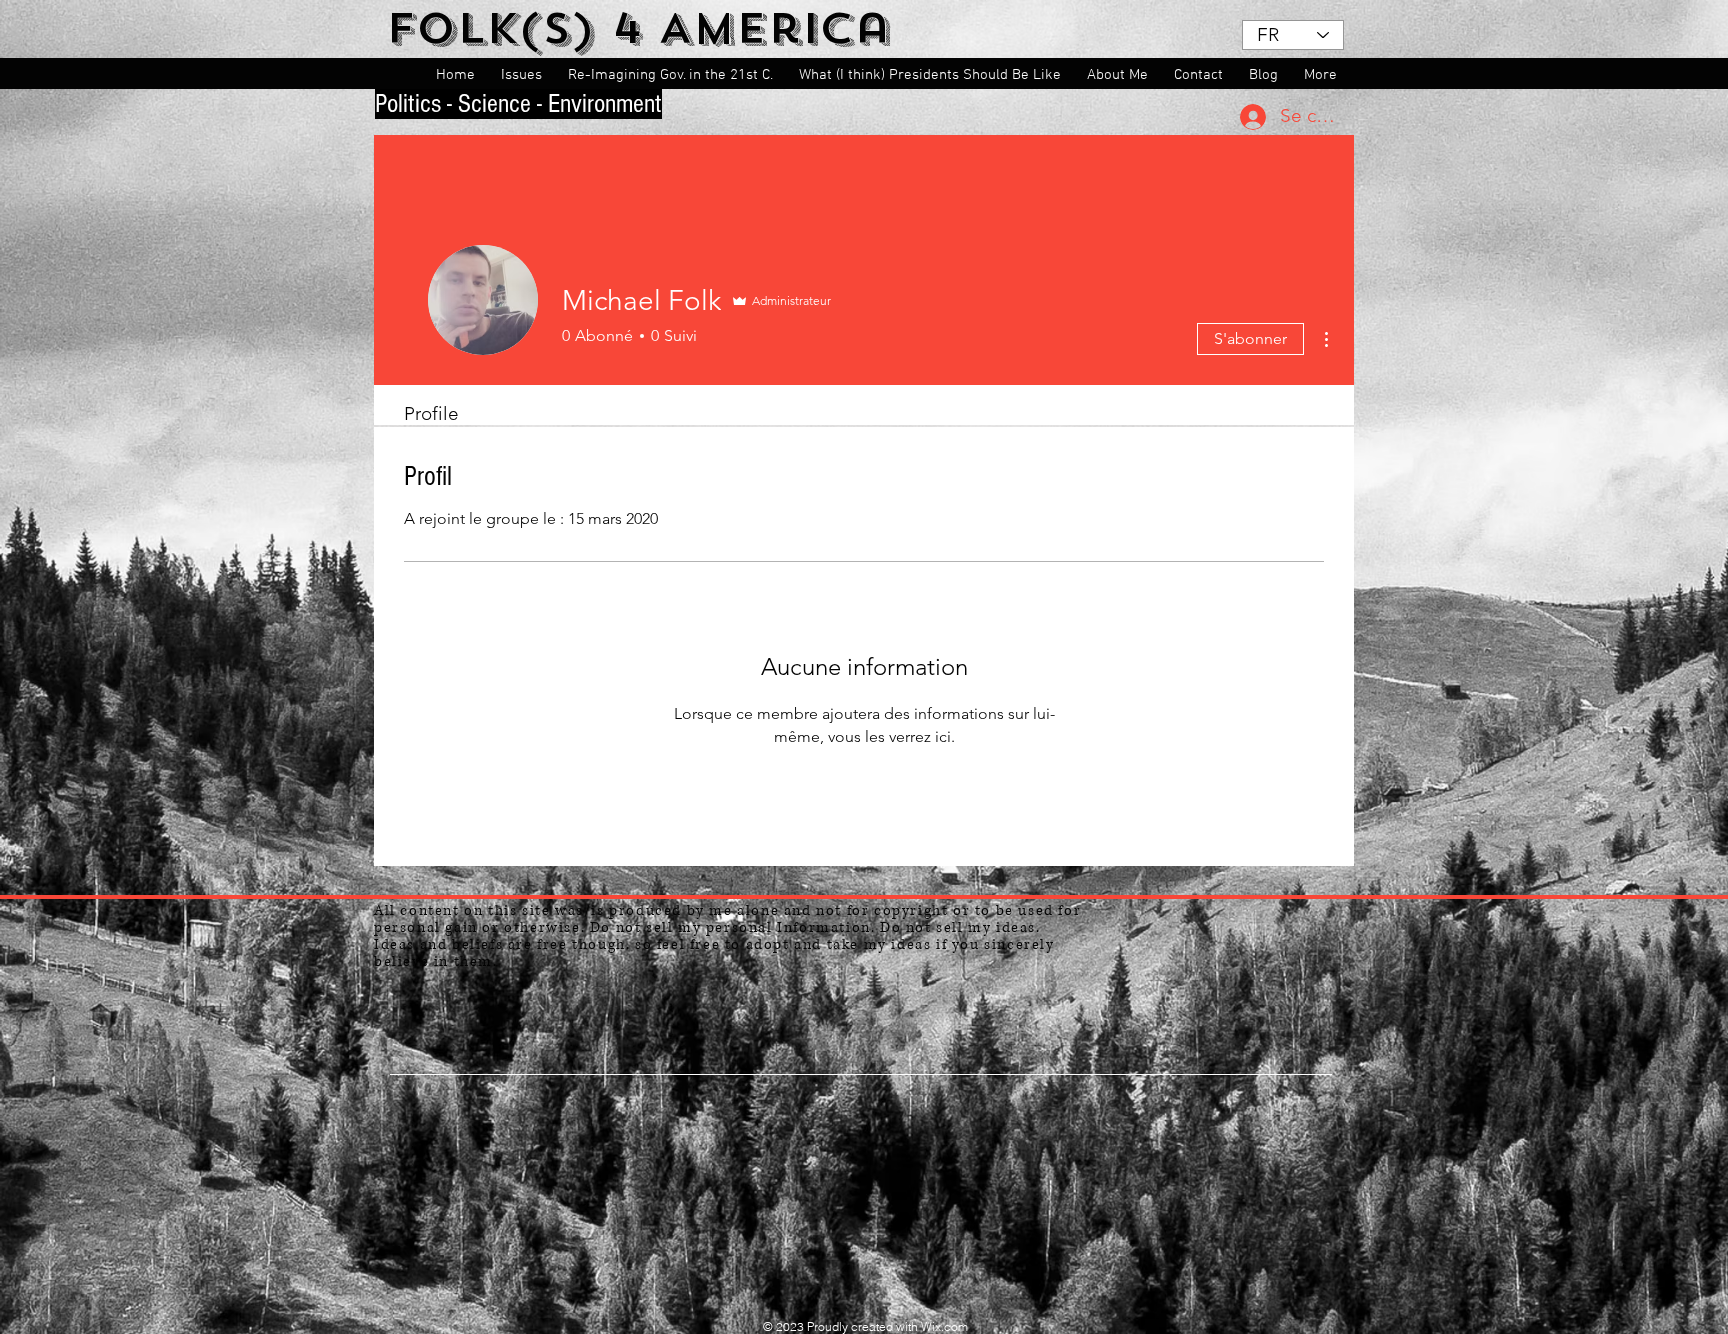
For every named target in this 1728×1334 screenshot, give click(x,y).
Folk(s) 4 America (638, 28)
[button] (524, 75)
